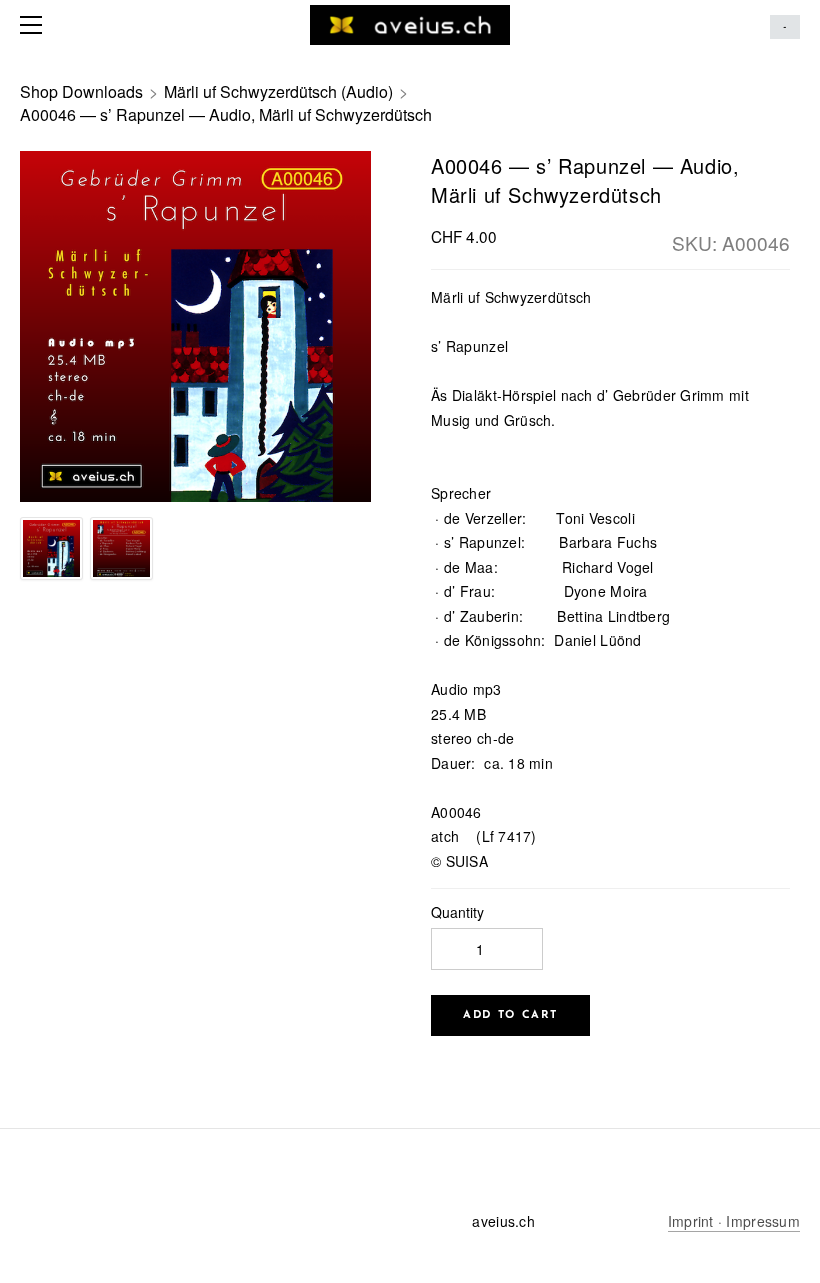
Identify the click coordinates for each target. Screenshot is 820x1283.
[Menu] (35, 25)
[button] (510, 1015)
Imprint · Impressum (734, 1221)
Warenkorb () (785, 27)
